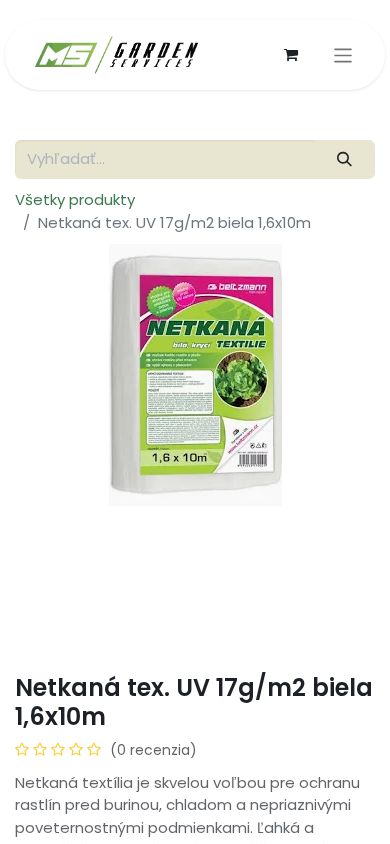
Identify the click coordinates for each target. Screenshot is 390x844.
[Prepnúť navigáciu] (343, 55)
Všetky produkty (75, 199)
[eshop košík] (291, 55)
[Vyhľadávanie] (345, 159)
